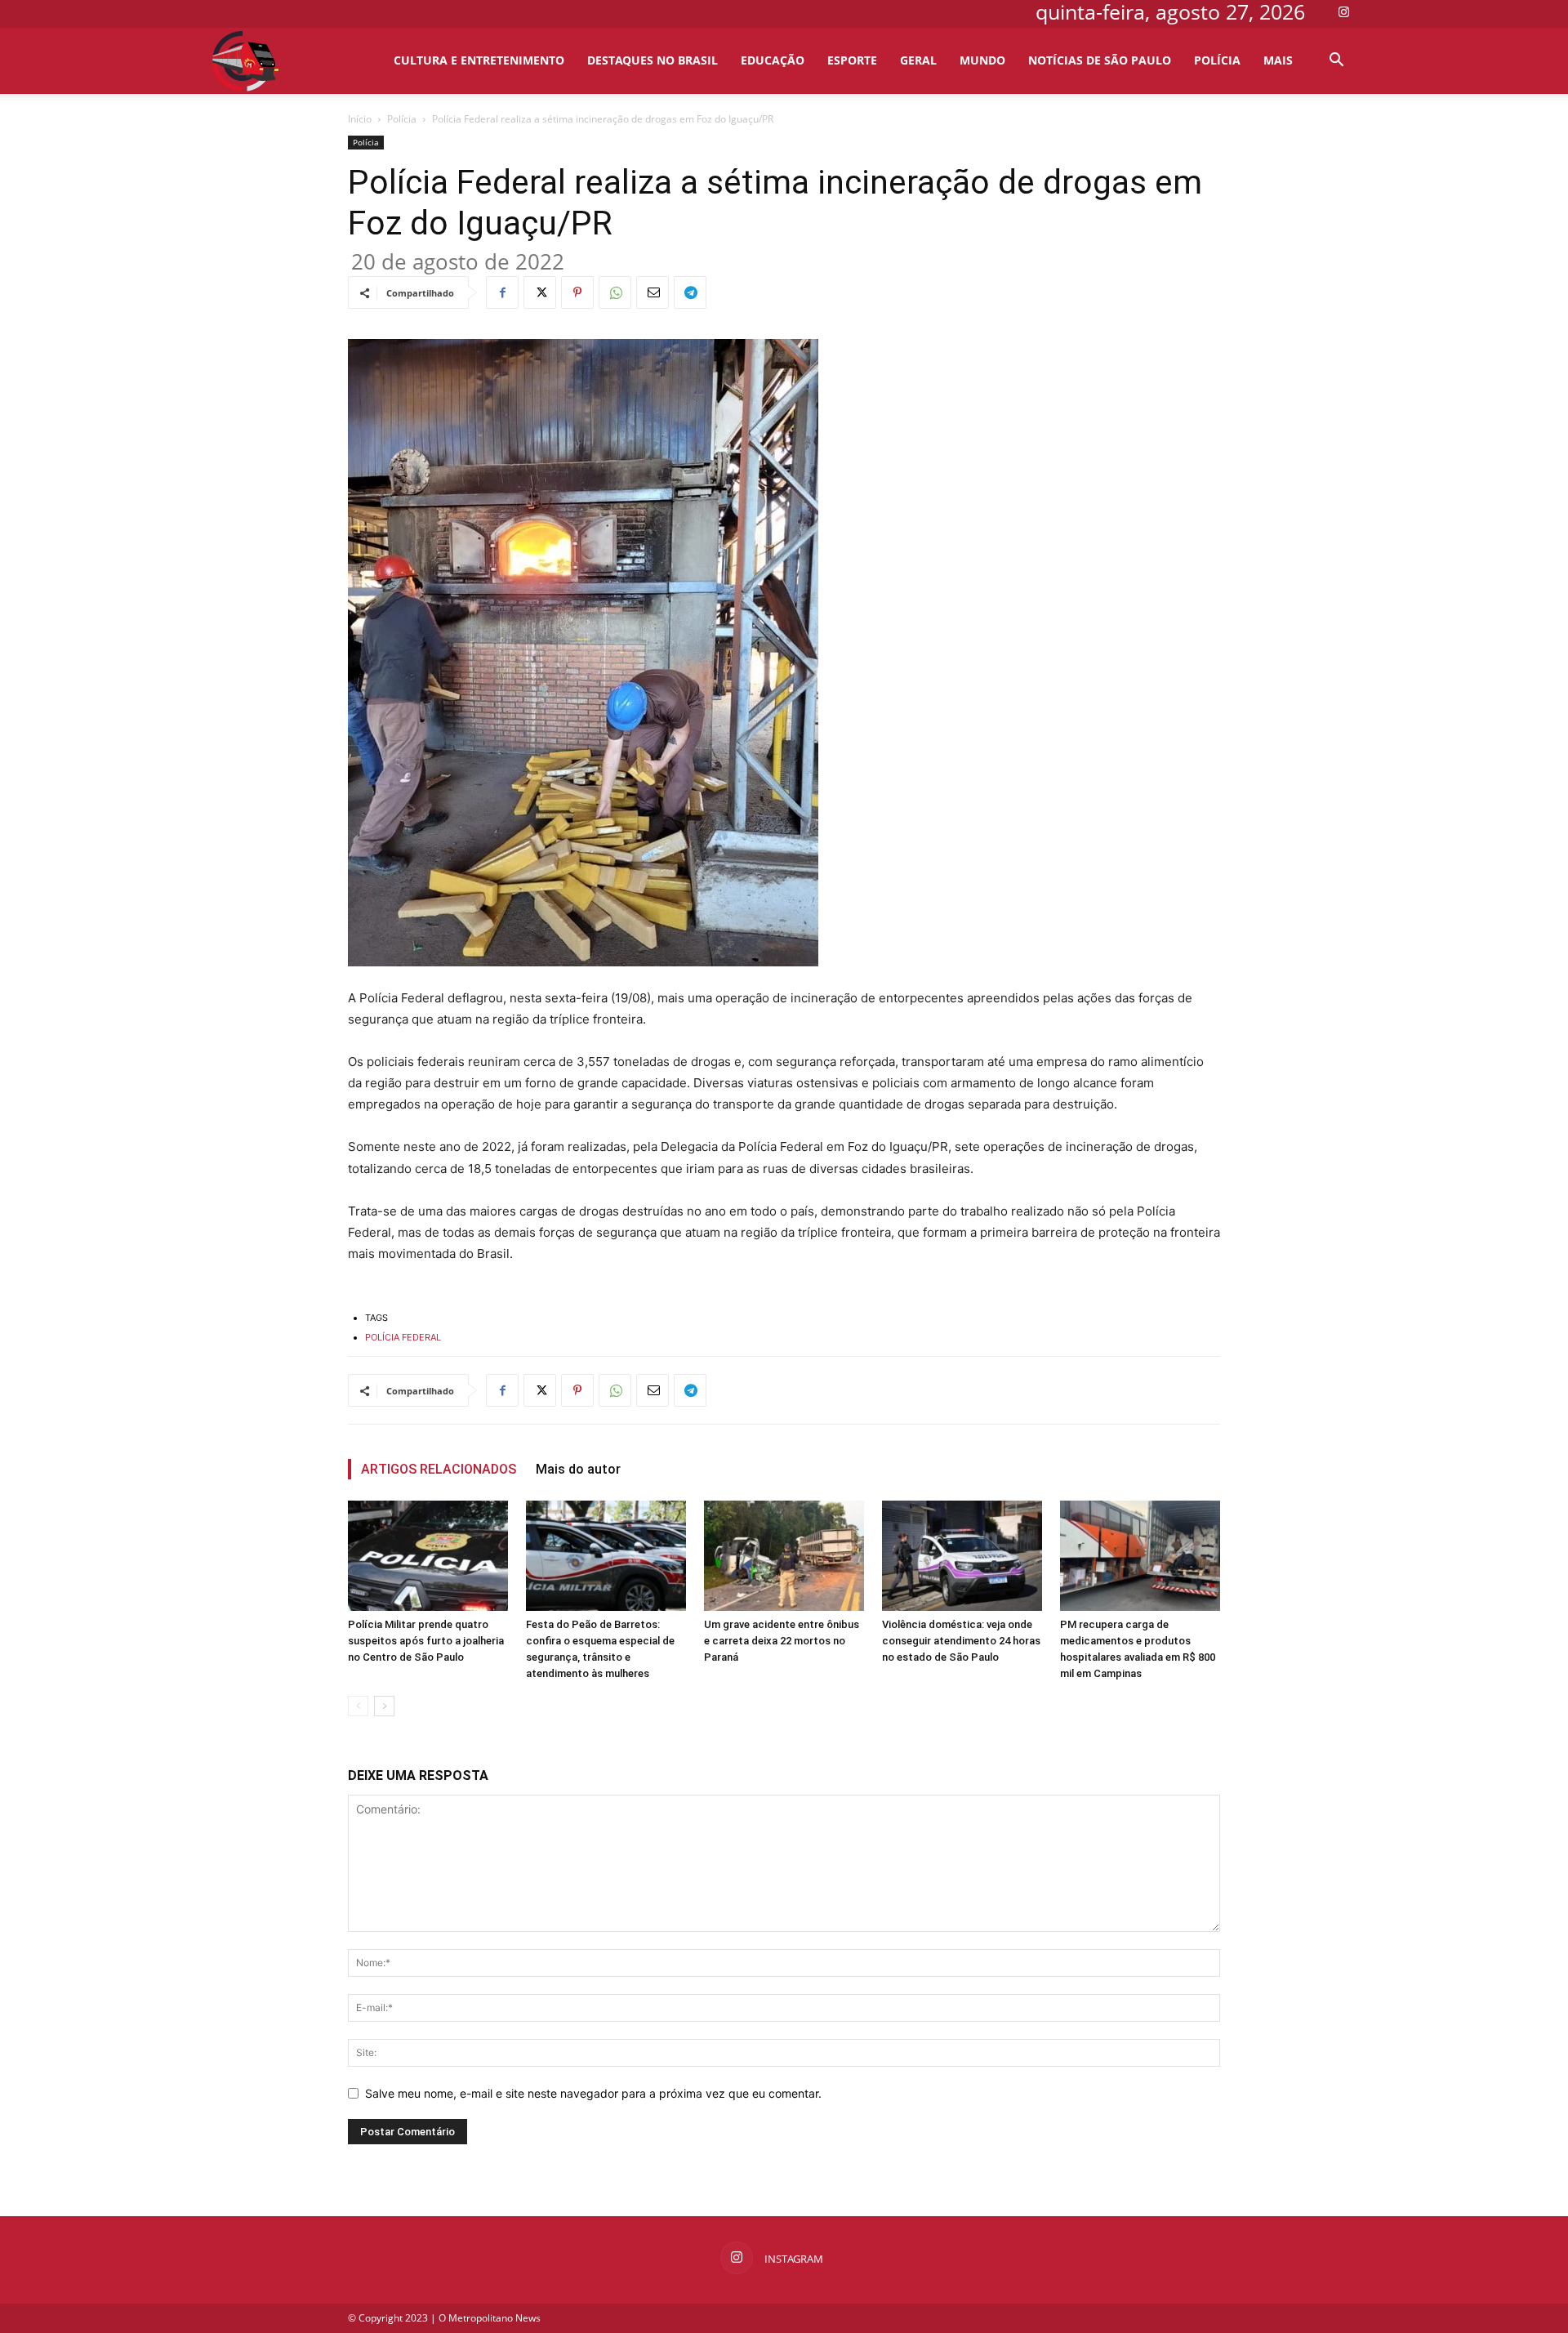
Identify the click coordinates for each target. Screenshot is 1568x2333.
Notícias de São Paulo (1100, 60)
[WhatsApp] (615, 292)
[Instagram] (1343, 11)
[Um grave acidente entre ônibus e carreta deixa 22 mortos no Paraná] (784, 1556)
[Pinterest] (577, 292)
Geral (918, 60)
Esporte (852, 60)
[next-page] (384, 1706)
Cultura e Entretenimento (479, 60)
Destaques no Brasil (653, 60)
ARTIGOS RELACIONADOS (439, 1469)
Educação (773, 60)
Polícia (1217, 60)
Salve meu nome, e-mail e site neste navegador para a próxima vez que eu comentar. (593, 2093)
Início (360, 119)
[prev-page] (358, 1706)
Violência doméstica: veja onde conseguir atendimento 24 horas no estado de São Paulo (961, 1641)
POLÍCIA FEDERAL (403, 1337)
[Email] (653, 292)
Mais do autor (578, 1469)
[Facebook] (502, 292)
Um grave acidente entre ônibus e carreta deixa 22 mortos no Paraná (782, 1641)
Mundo (982, 60)
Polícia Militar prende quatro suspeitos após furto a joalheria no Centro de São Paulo (426, 1641)
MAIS (1278, 60)
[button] (1336, 62)
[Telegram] (690, 292)
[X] (540, 292)
